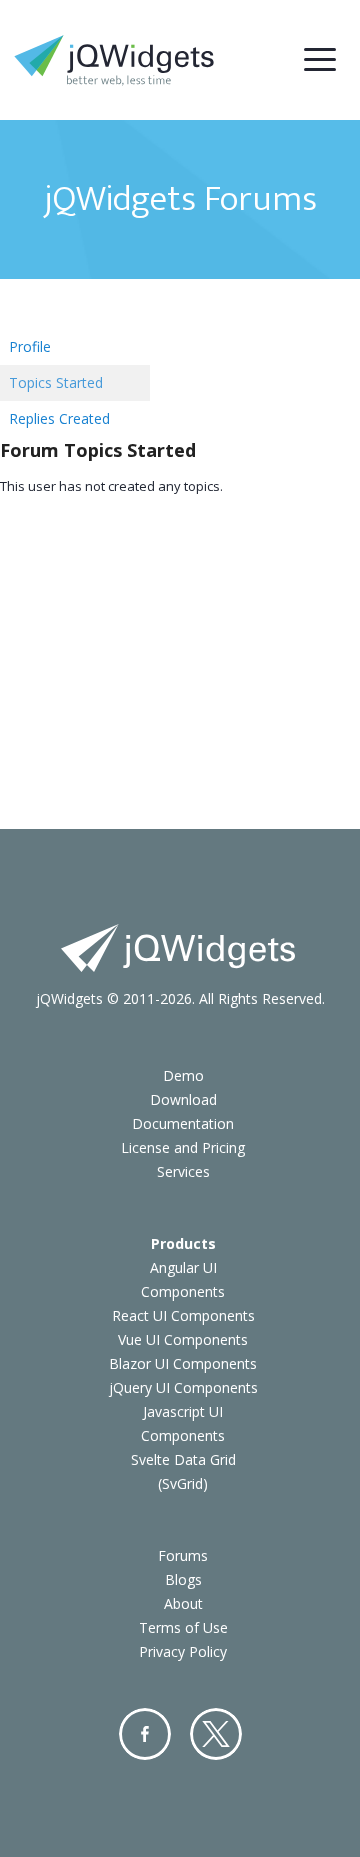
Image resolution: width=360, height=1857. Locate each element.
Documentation (183, 1123)
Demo (183, 1075)
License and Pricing (183, 1147)
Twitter (216, 1734)
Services (183, 1171)
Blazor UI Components (183, 1363)
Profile (30, 346)
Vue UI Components (183, 1339)
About (183, 1603)
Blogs (183, 1579)
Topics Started (56, 382)
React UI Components (183, 1315)
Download (183, 1099)
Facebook (145, 1734)
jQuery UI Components (183, 1387)
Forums (183, 1555)
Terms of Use (183, 1627)
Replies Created (59, 418)
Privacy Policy (183, 1651)
